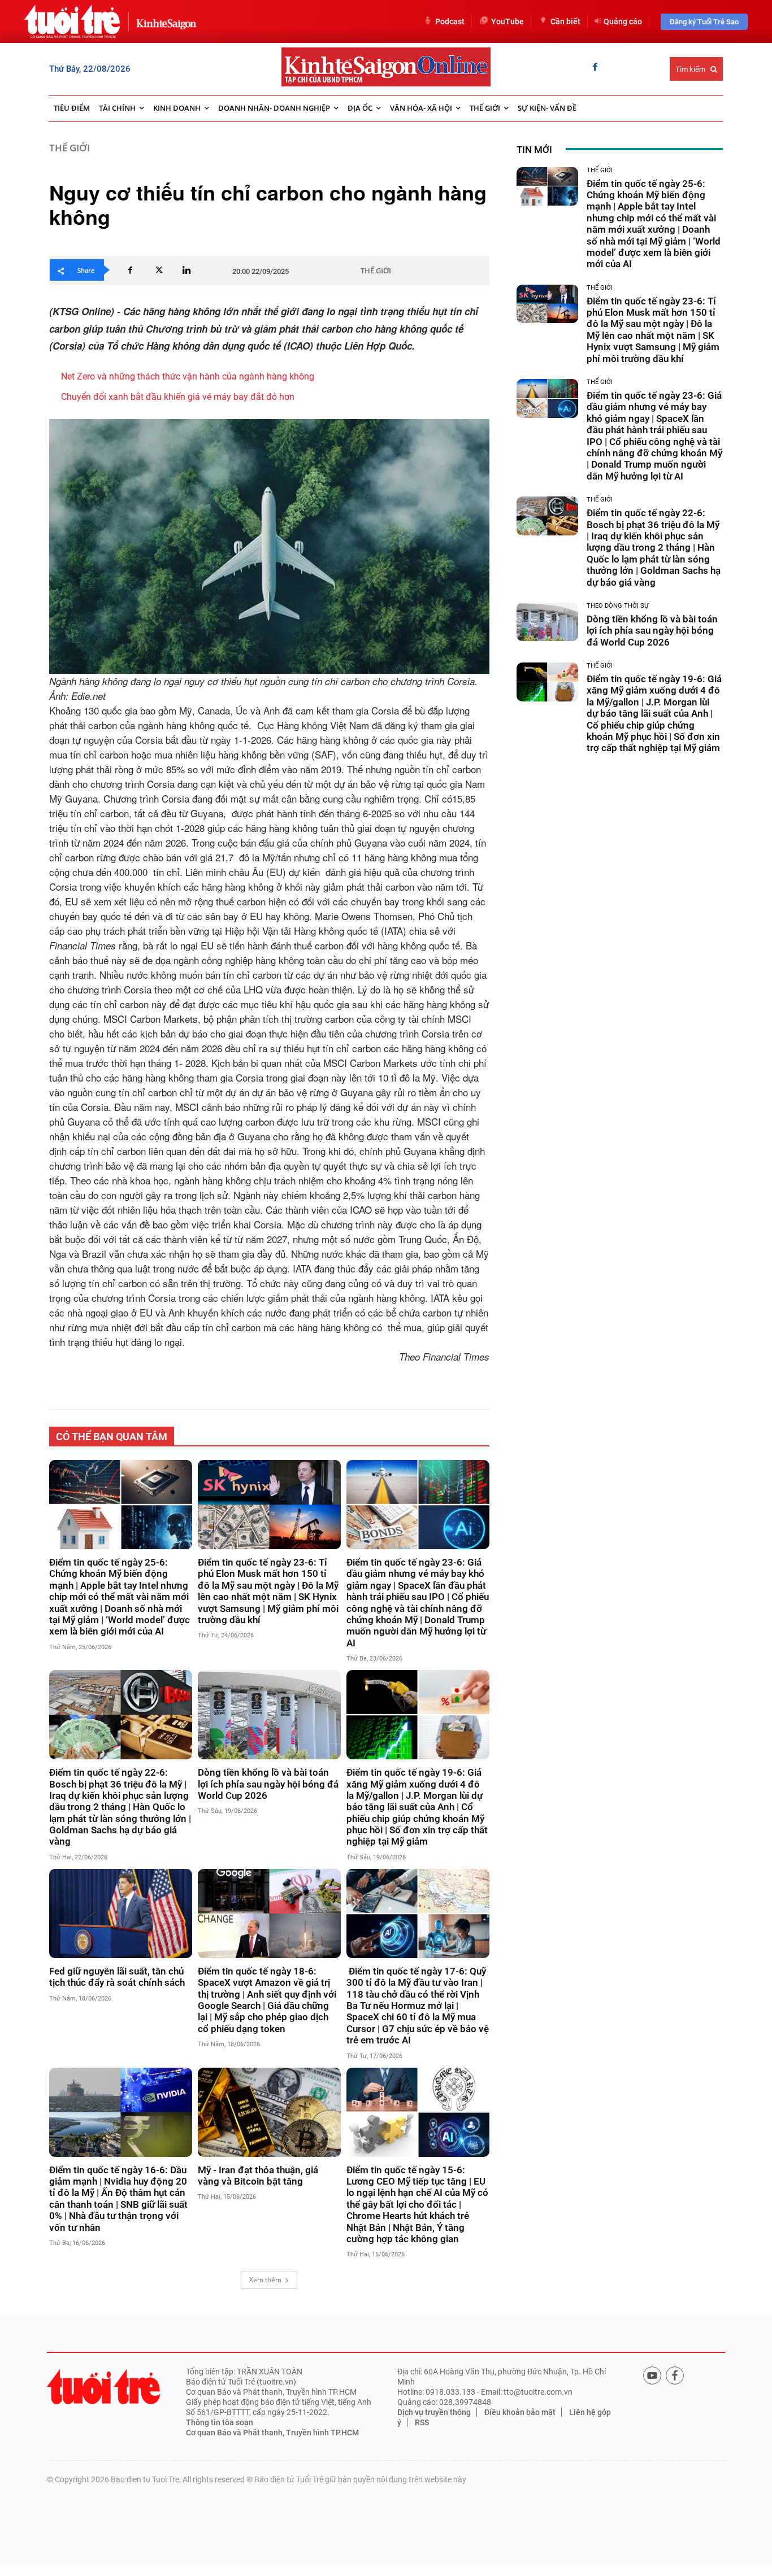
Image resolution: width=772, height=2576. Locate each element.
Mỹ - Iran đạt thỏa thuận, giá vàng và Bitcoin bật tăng (258, 2176)
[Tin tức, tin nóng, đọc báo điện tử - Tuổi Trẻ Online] (72, 21)
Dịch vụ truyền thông (434, 2412)
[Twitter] (158, 270)
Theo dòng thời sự (618, 606)
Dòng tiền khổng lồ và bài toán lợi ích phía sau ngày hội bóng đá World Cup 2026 (268, 1784)
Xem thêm (265, 2280)
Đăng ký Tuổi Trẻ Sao (704, 22)
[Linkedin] (187, 270)
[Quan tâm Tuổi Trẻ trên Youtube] (652, 2376)
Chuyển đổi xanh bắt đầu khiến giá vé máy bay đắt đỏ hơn (178, 397)
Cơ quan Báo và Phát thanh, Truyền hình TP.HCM (272, 2433)
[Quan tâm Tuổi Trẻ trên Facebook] (675, 2376)
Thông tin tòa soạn (220, 2422)
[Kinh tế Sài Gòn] (163, 21)
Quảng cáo (623, 21)
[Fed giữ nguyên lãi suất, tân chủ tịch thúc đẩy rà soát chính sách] (121, 1914)
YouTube (508, 21)
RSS (422, 2422)
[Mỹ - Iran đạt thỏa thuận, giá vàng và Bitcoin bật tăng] (269, 2112)
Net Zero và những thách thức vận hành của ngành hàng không (188, 376)
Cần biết (565, 21)
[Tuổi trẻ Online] (103, 2387)
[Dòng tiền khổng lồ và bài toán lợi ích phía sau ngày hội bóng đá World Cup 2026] (269, 1715)
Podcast (450, 21)
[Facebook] (595, 68)
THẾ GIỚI (70, 148)
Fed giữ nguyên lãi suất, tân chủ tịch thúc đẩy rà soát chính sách (117, 1977)
